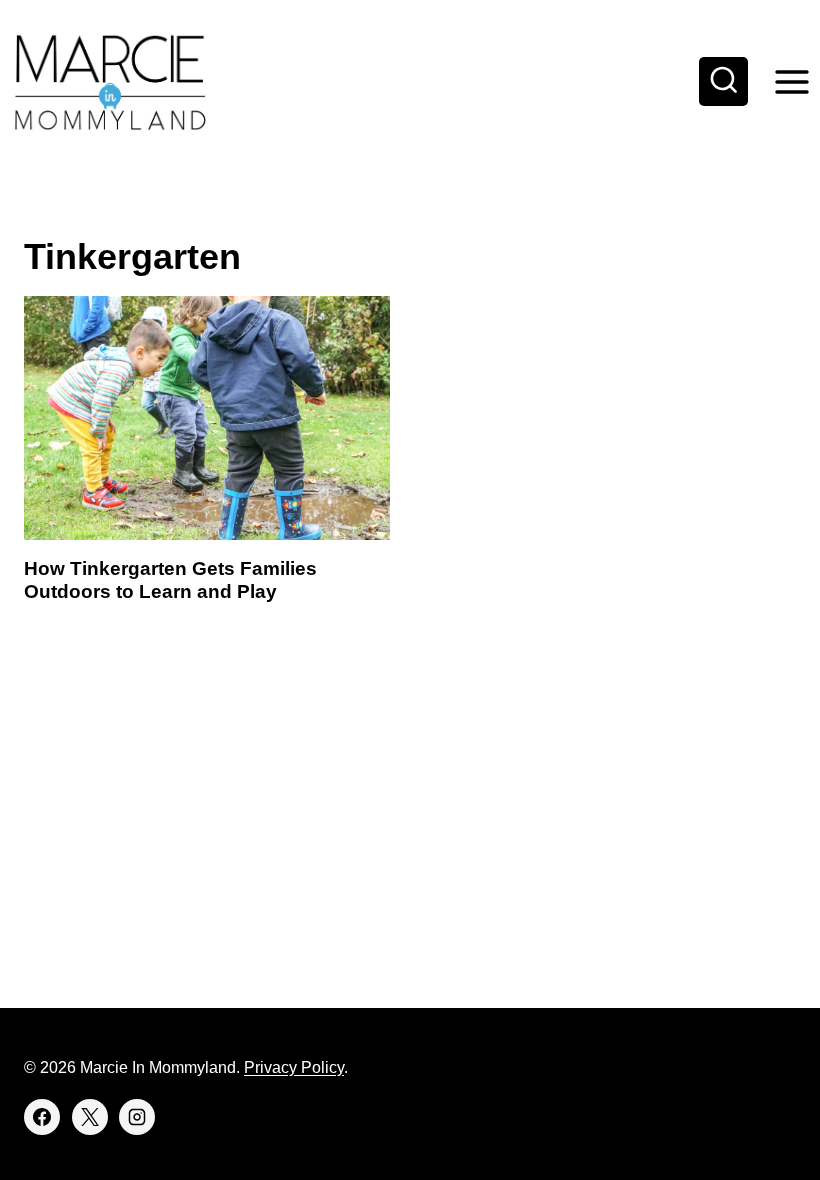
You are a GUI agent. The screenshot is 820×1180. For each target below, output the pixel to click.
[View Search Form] (724, 82)
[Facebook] (42, 1117)
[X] (90, 1117)
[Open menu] (791, 81)
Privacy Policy (294, 1067)
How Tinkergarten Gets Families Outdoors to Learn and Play (170, 580)
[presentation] (207, 418)
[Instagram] (137, 1117)
